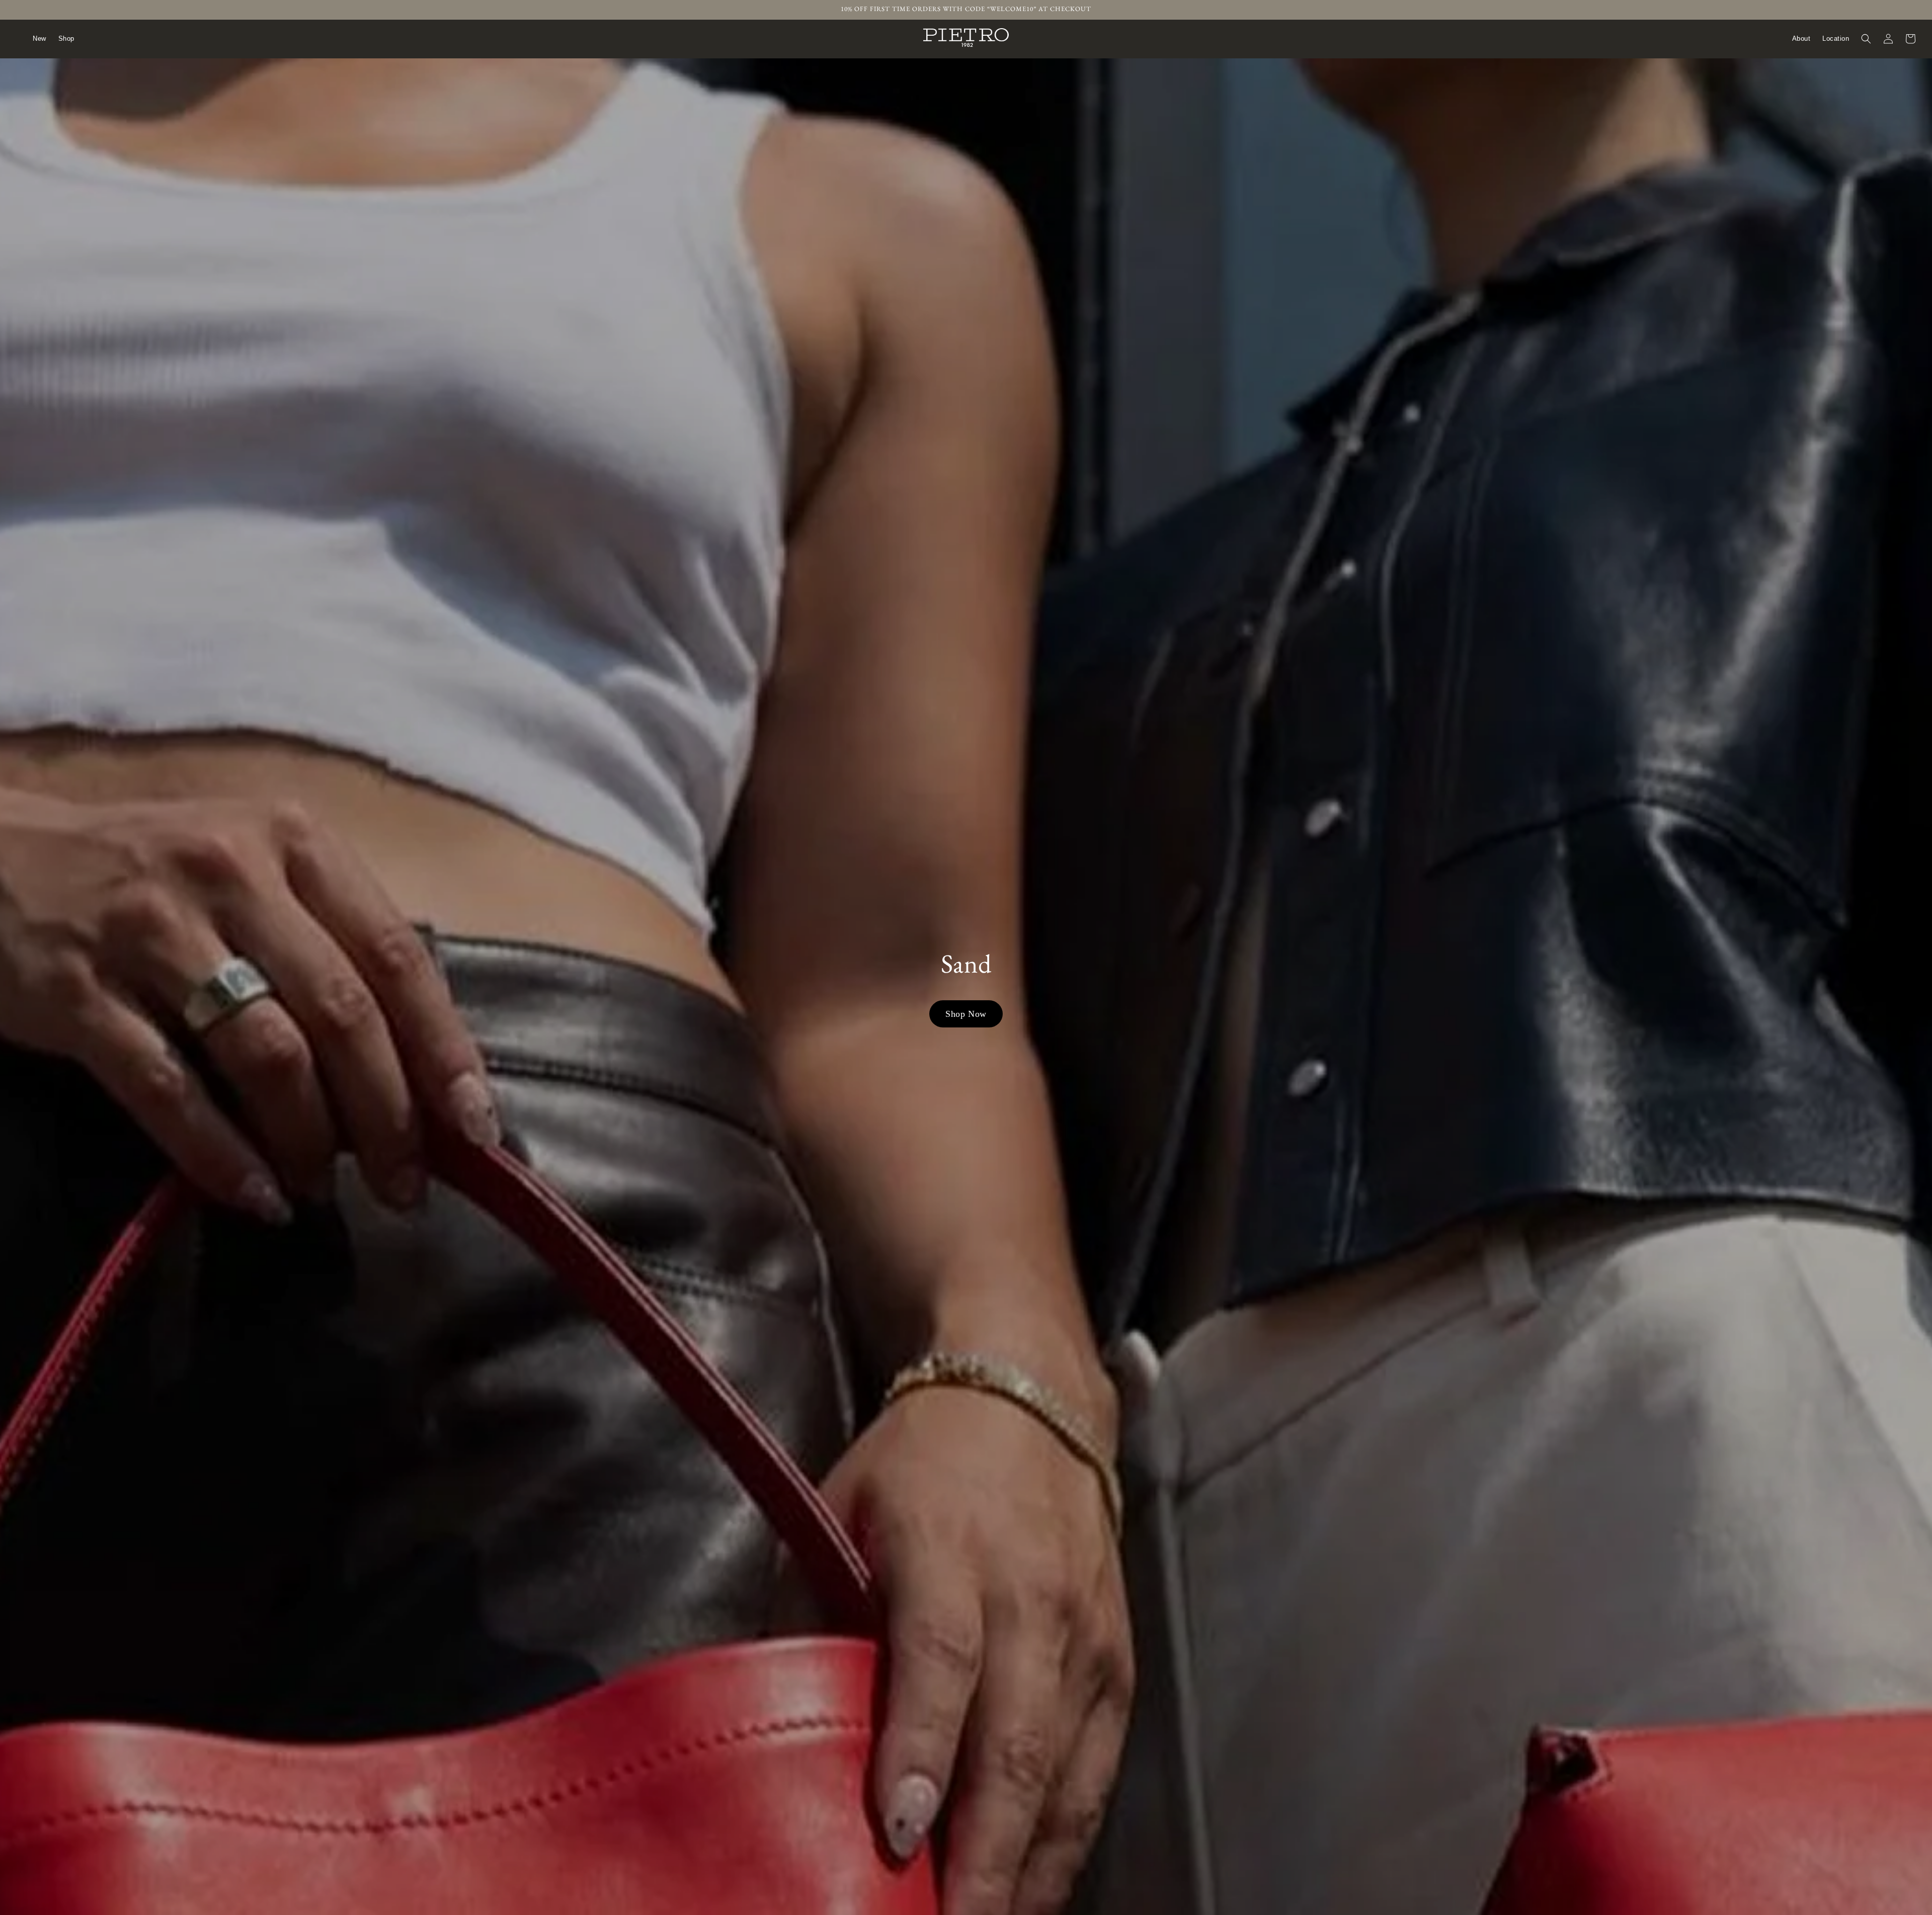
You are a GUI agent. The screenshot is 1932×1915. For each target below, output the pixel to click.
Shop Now (966, 1014)
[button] (1866, 39)
